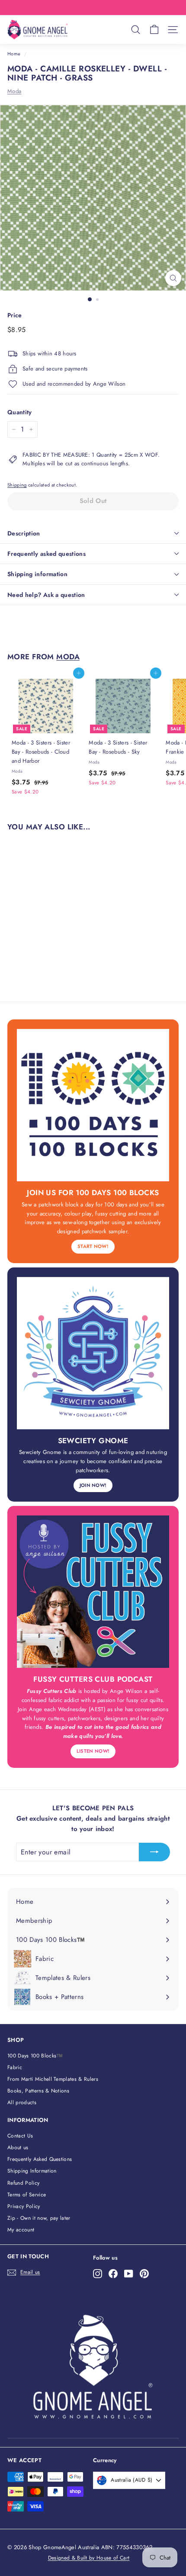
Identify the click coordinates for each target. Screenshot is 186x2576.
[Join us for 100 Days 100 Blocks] (93, 1105)
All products (22, 2102)
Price (15, 315)
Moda (14, 91)
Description (24, 533)
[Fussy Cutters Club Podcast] (93, 1592)
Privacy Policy (24, 2206)
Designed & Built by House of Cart (89, 2558)
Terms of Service (27, 2195)
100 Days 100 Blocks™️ (35, 2056)
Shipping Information (32, 2171)
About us (18, 2147)
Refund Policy (23, 2183)
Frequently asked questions (46, 554)
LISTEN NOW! (93, 1751)
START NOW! (93, 1246)
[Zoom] (173, 278)
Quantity (20, 412)
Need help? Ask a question (46, 595)
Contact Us (20, 2136)
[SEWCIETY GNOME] (93, 1353)
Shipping (17, 485)
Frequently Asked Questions (40, 2159)
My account (21, 2230)
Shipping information (37, 574)
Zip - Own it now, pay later (39, 2218)
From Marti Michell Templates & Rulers (53, 2079)
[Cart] (154, 30)
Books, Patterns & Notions (38, 2091)
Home (14, 54)
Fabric (15, 2067)
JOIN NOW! (93, 1485)
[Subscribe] (154, 1852)
